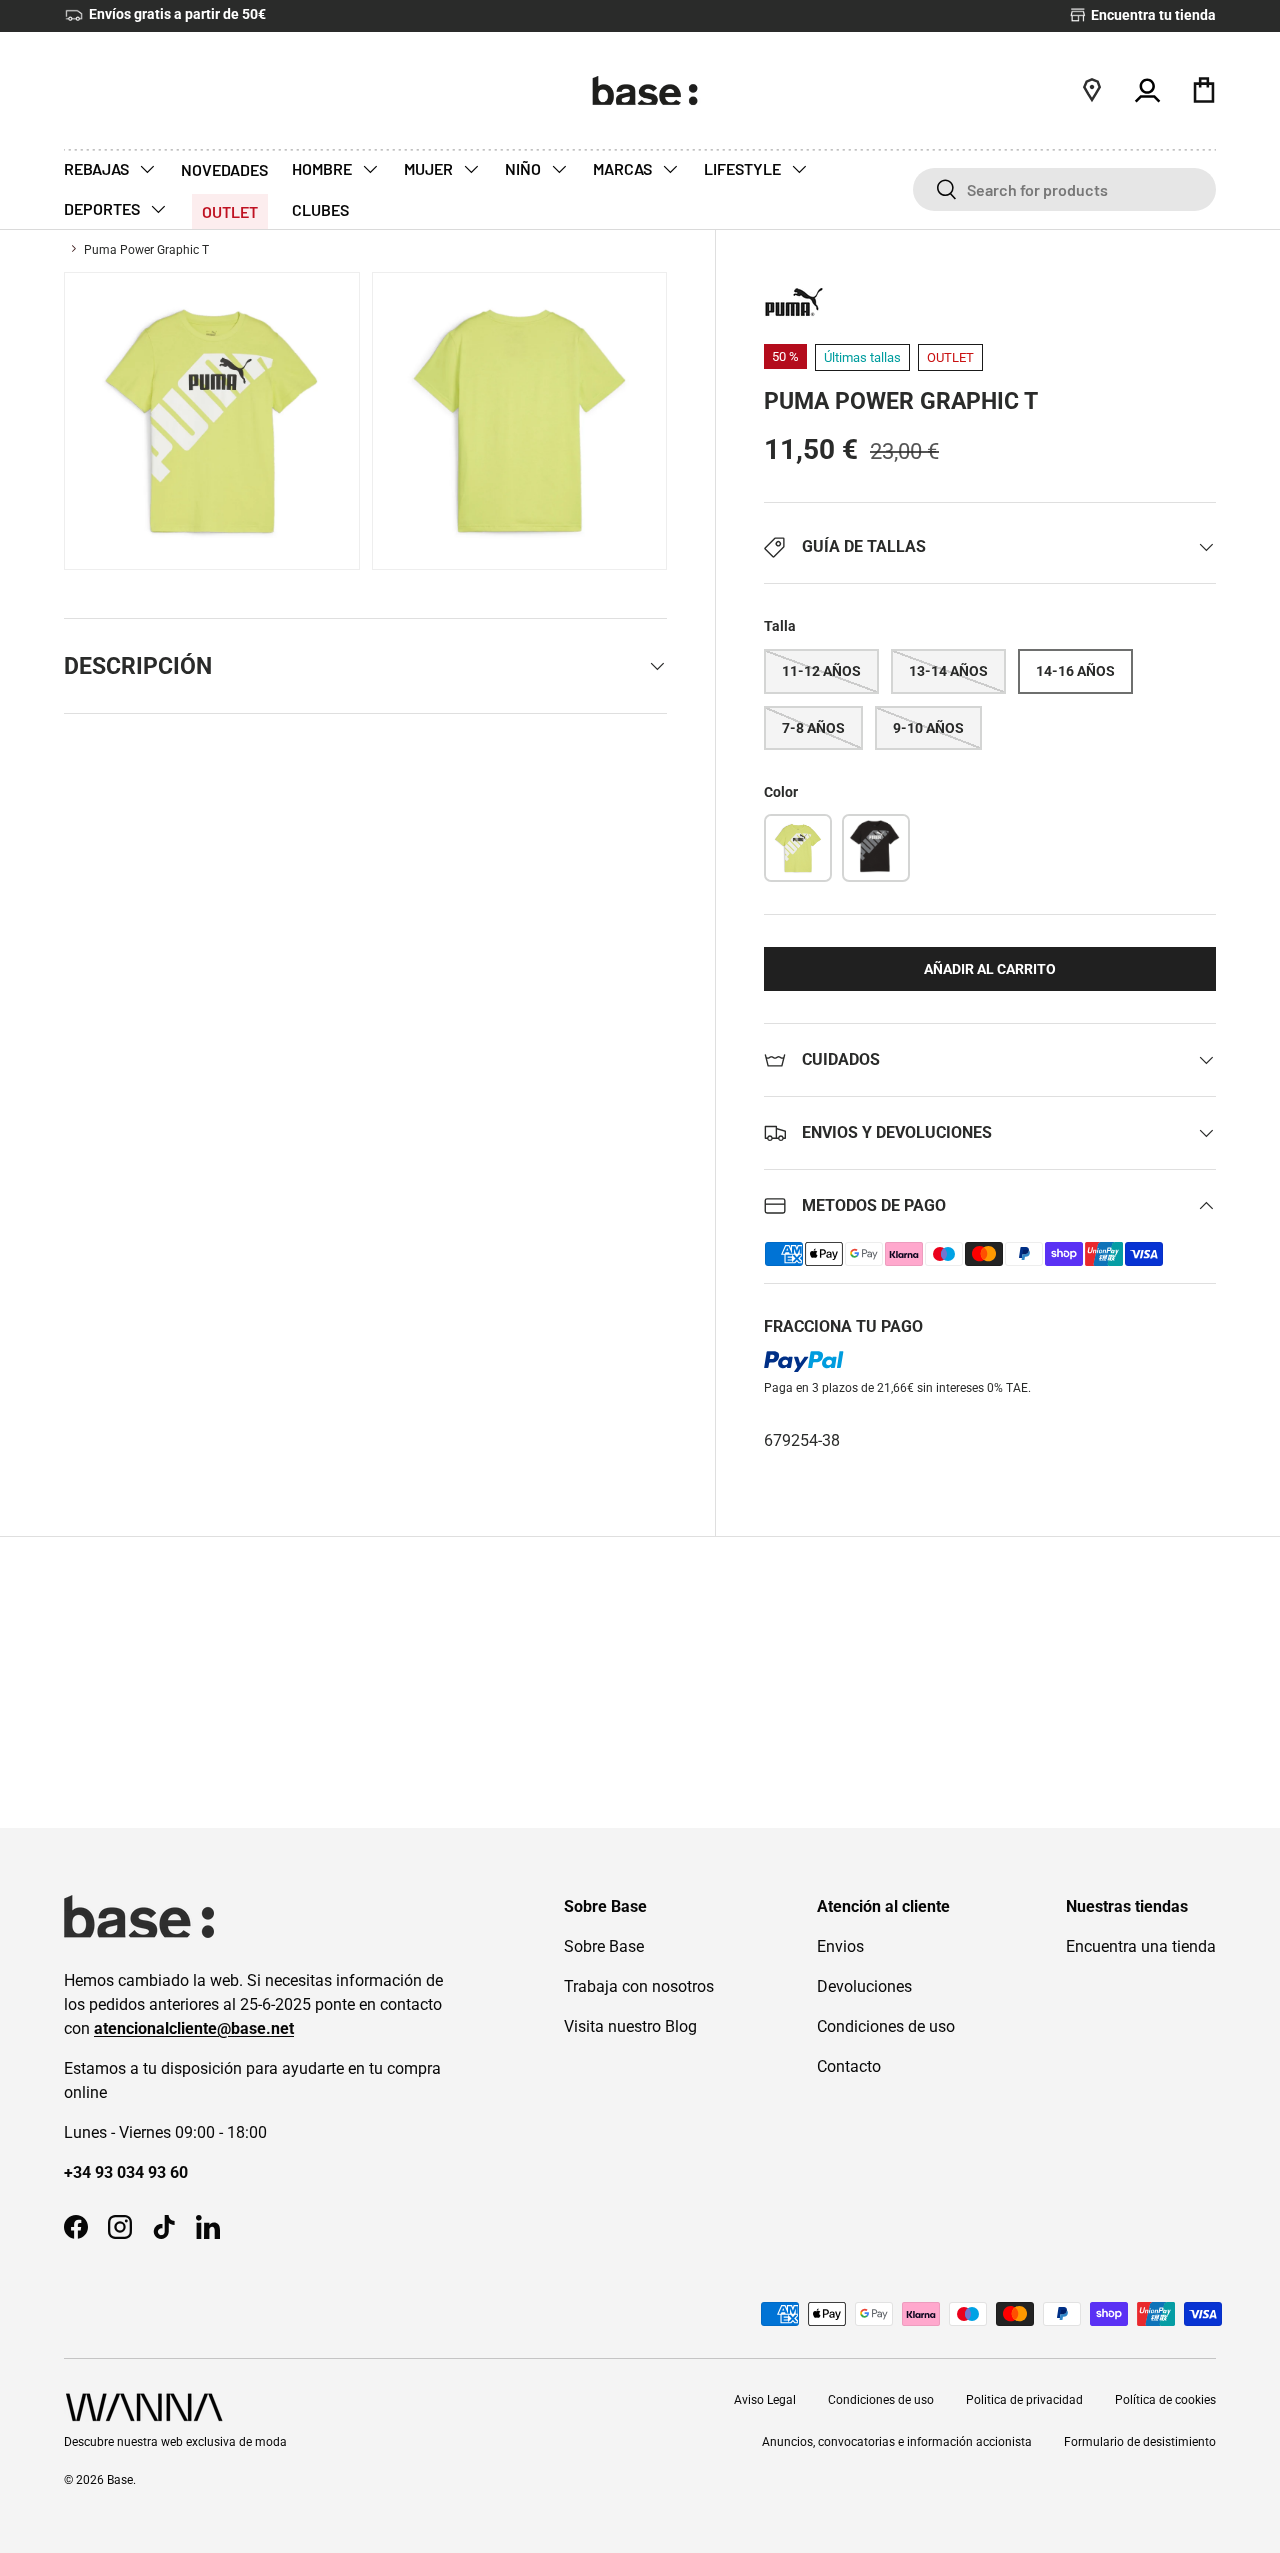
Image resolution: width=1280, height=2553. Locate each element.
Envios (840, 1946)
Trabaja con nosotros (639, 1986)
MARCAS (624, 168)
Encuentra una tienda (1141, 1946)
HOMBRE (323, 168)
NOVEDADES (224, 169)
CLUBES (320, 209)
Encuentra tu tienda (1152, 15)
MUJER (430, 168)
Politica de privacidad (1024, 2400)
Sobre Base (604, 1946)
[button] (1204, 90)
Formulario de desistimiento (1140, 2442)
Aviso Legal (765, 2400)
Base (120, 2480)
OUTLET (230, 211)
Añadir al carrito (990, 969)
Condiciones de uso (886, 2026)
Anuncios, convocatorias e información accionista (897, 2442)
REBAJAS (98, 168)
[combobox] (1064, 189)
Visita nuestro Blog (630, 2026)
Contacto (849, 2066)
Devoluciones (864, 1986)
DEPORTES (103, 208)
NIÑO (524, 168)
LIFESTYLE (744, 168)
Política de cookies (1165, 2400)
